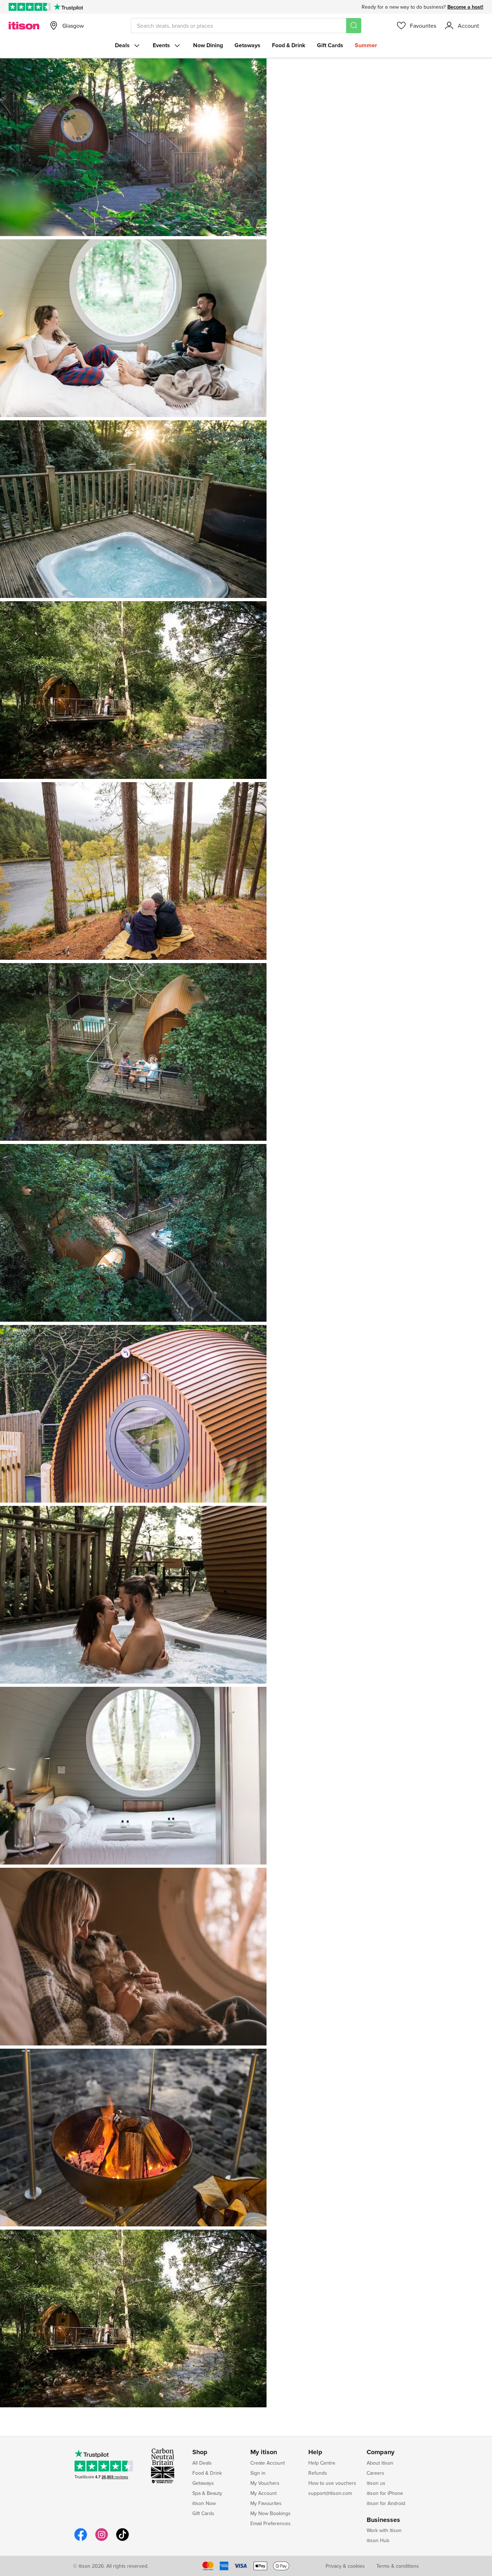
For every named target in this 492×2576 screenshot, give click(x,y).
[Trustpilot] (68, 7)
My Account (263, 2493)
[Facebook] (81, 2540)
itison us (376, 2483)
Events (161, 45)
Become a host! (465, 7)
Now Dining (208, 45)
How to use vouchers (332, 2483)
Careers (375, 2473)
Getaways (247, 45)
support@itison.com (330, 2493)
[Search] (354, 26)
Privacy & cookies (345, 2566)
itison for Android (386, 2503)
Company (381, 2452)
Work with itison (384, 2530)
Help (315, 2452)
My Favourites (266, 2503)
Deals (122, 45)
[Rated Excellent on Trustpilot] (30, 7)
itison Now (204, 2503)
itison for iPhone (385, 2493)
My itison (264, 2452)
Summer (366, 45)
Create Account (268, 2463)
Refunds (318, 2473)
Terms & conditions (398, 2566)
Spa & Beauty (207, 2493)
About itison (380, 2463)
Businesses (383, 2520)
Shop (200, 2452)
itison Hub (378, 2540)
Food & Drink (289, 45)
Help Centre (322, 2463)
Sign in (258, 2473)
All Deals (202, 2463)
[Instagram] (102, 2540)
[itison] (24, 26)
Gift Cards (330, 45)
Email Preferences (270, 2523)
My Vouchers (265, 2483)
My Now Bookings (270, 2513)
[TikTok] (122, 2540)
